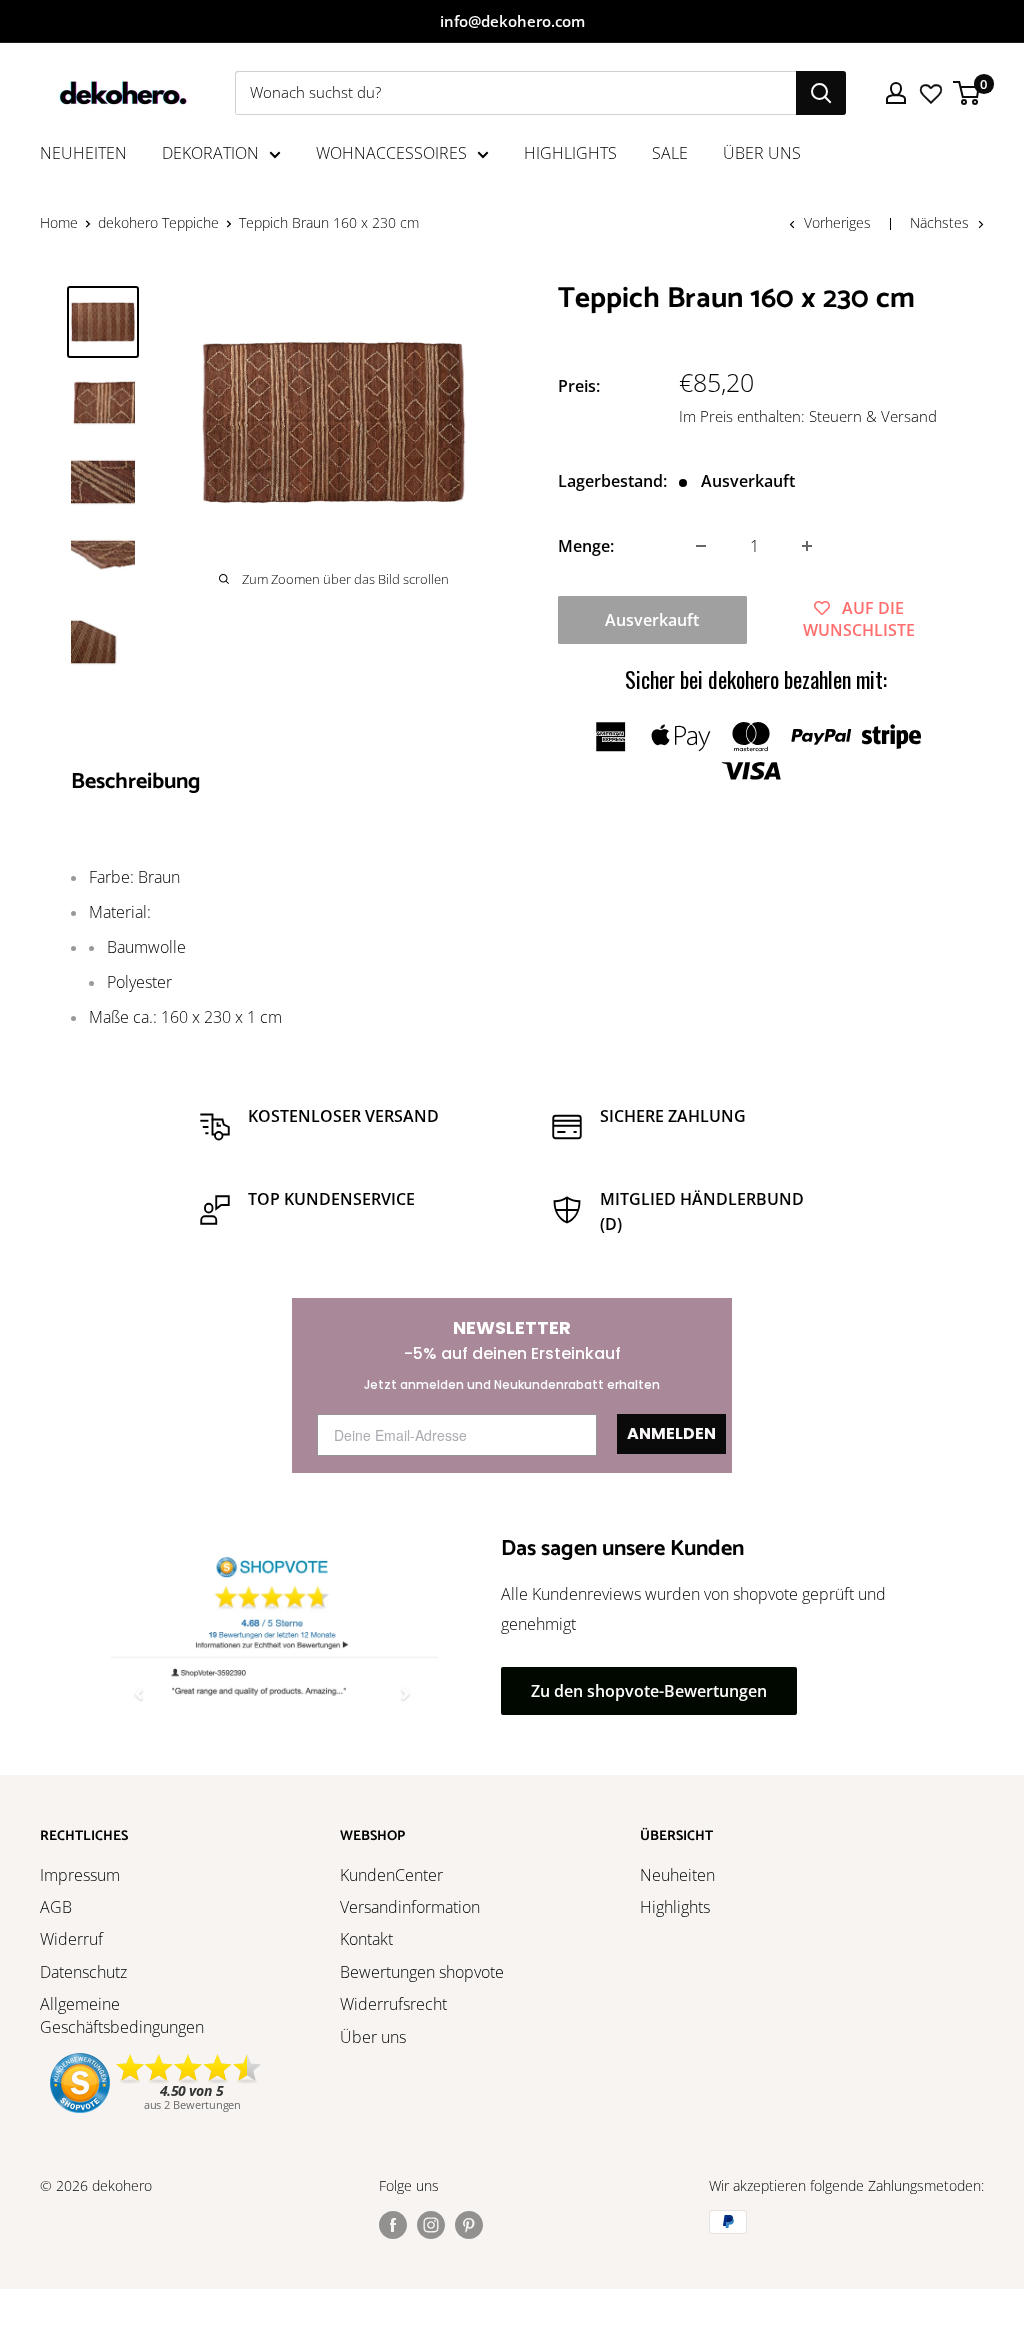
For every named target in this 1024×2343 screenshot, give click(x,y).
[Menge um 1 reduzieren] (701, 546)
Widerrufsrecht (393, 2004)
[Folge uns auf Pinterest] (469, 2224)
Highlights (675, 1907)
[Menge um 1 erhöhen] (807, 546)
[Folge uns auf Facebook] (393, 2224)
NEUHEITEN (83, 153)
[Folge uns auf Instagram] (431, 2224)
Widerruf (71, 1939)
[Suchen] (821, 93)
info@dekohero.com (512, 21)
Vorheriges (837, 222)
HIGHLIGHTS (570, 153)
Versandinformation (410, 1907)
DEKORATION (210, 153)
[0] (967, 93)
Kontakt (366, 1939)
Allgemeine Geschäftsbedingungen (122, 2015)
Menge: (586, 546)
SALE (670, 153)
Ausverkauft (652, 620)
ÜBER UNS (762, 153)
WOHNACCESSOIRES (391, 153)
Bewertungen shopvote (422, 1972)
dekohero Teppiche (158, 222)
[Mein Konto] (896, 93)
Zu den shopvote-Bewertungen (649, 1691)
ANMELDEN (671, 1433)
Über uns (373, 2037)
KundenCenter (391, 1875)
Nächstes (939, 222)
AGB (56, 1907)
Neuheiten (677, 1875)
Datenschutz (83, 1972)
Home (59, 222)
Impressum (80, 1875)
